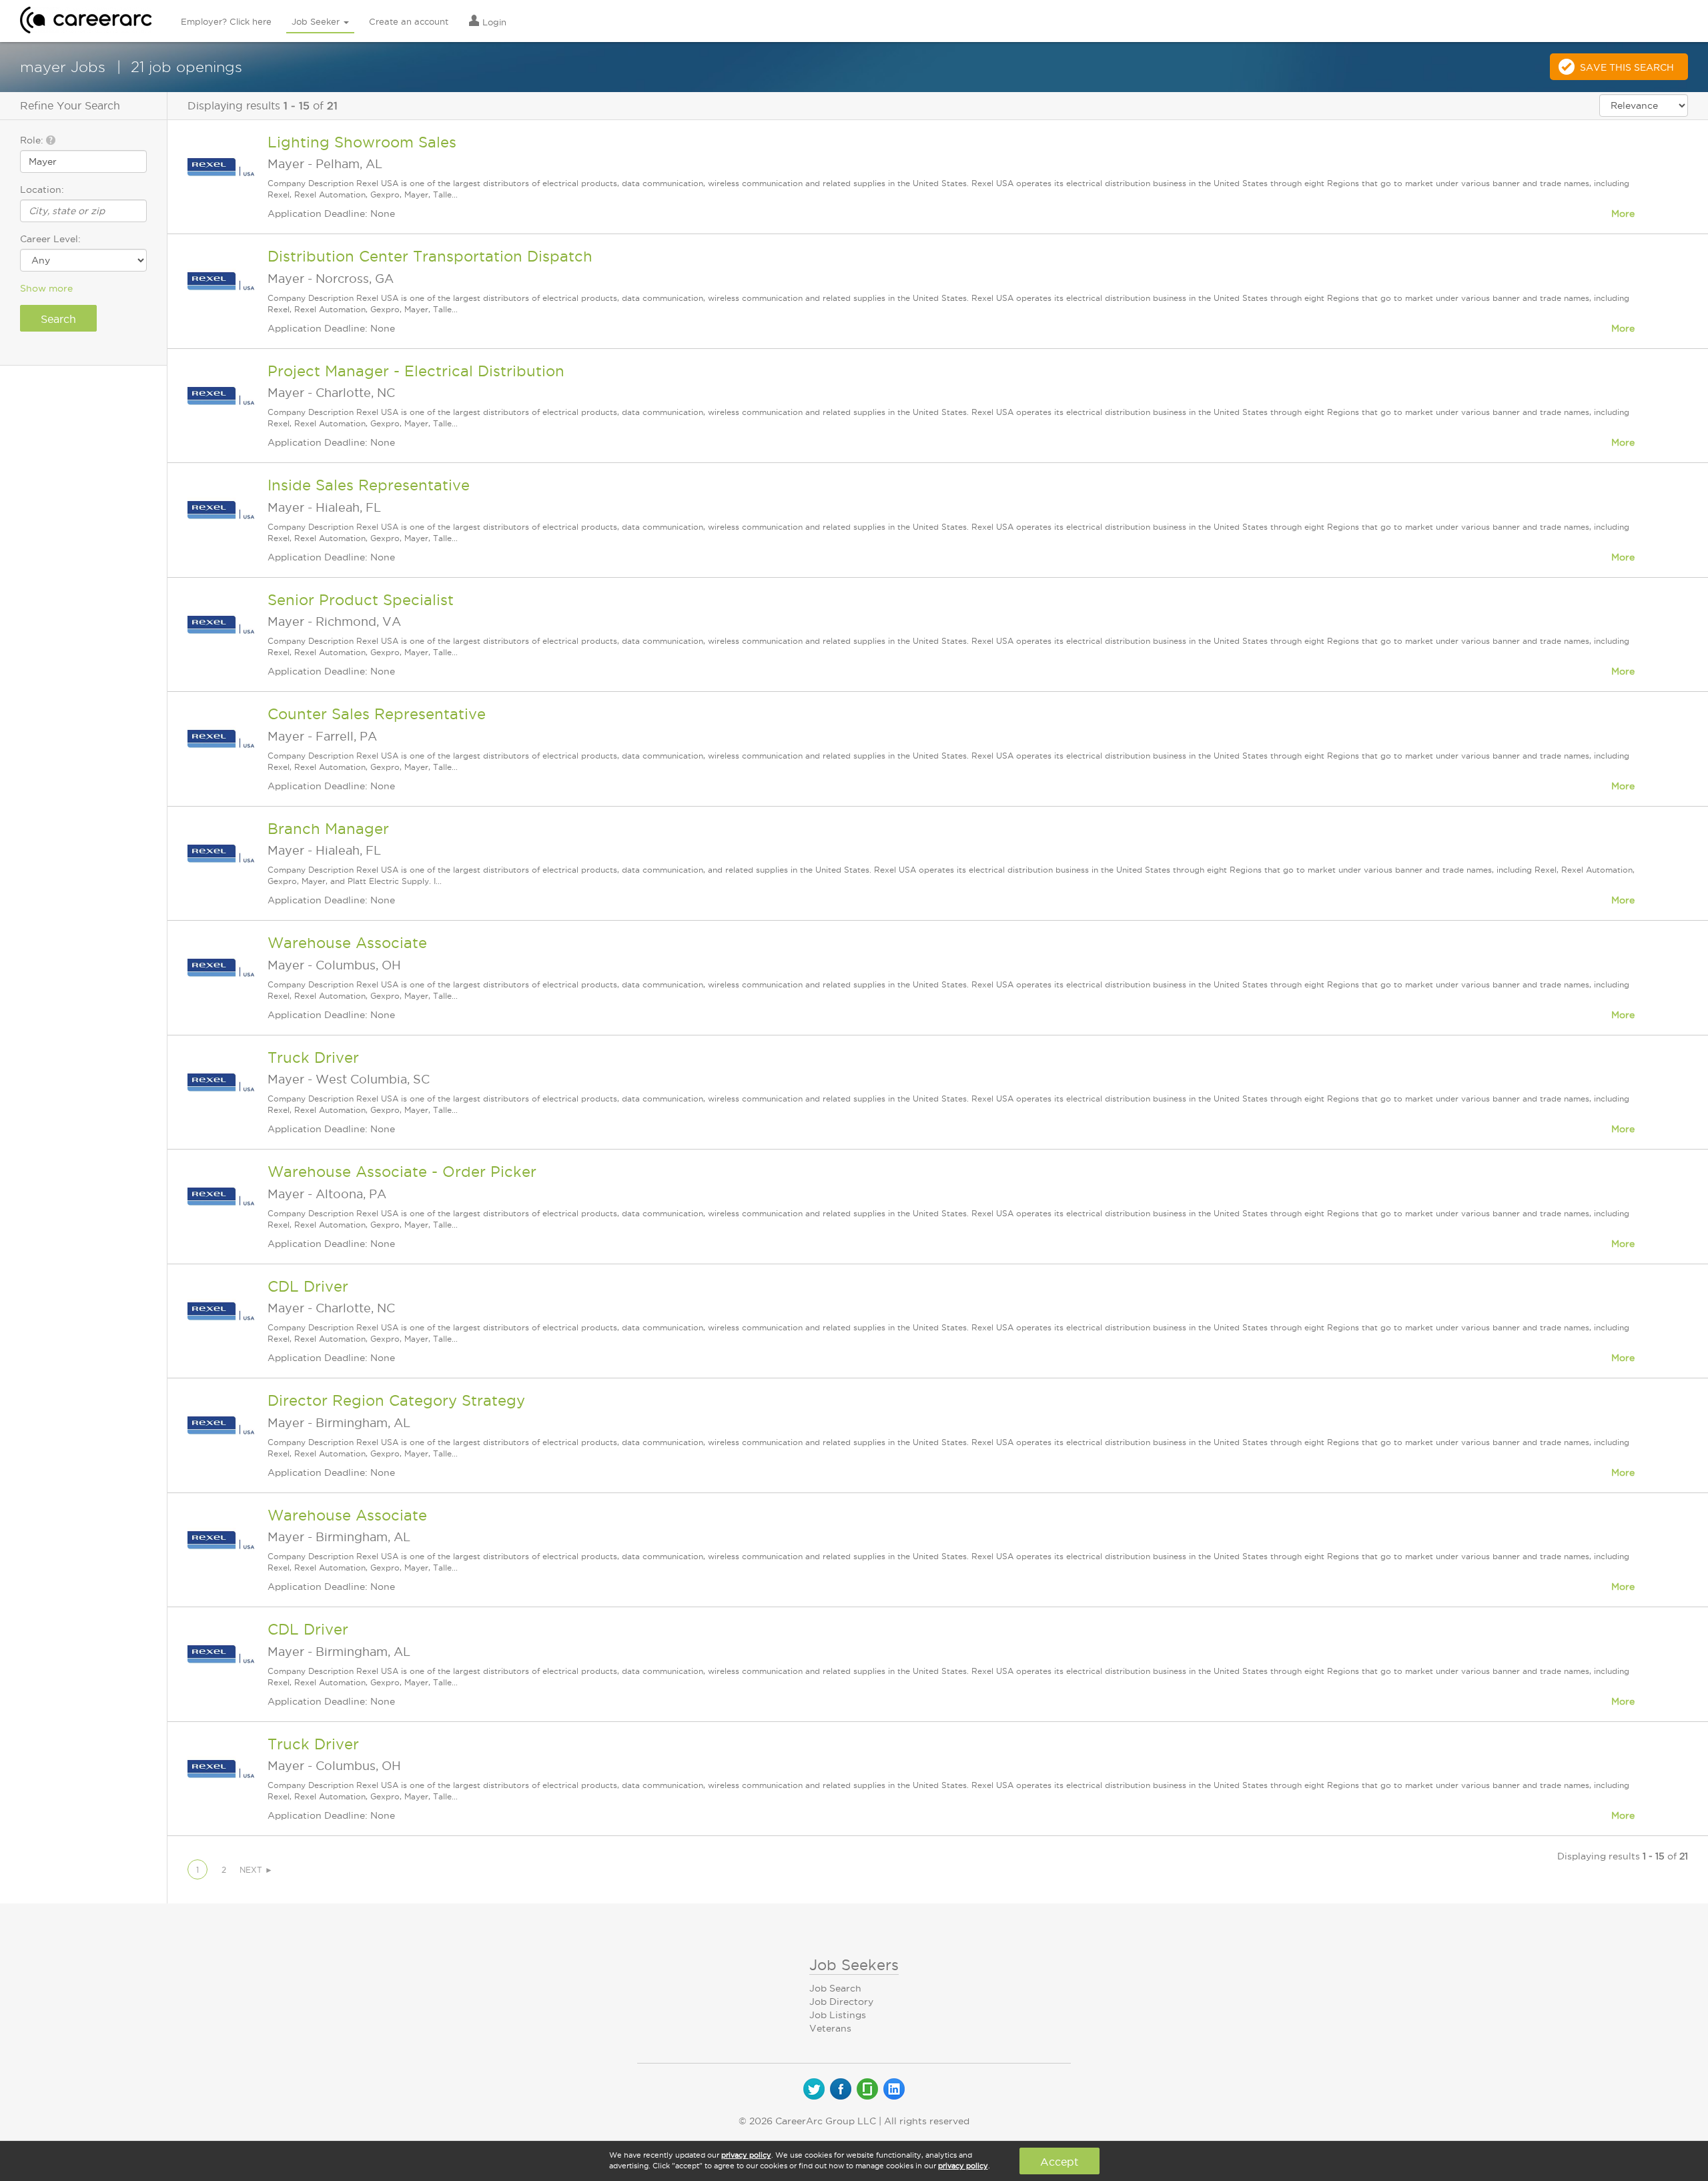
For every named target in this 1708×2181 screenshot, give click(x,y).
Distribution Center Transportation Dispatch (430, 256)
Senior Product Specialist (361, 600)
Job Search (835, 1988)
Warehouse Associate (347, 943)
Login (493, 22)
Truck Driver (313, 1057)
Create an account (409, 21)
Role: (33, 140)
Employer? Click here (226, 21)
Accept (1059, 2162)
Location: (42, 189)
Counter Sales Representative (377, 714)
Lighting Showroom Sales (362, 142)
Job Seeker (317, 21)
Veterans (830, 2028)
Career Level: (50, 239)
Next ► (256, 1870)
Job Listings (838, 2015)
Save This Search (1627, 67)
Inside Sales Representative (369, 485)
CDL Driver (308, 1286)
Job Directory (841, 2002)
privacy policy (746, 2155)
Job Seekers (854, 1965)
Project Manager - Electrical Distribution (416, 371)
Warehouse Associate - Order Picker (402, 1172)
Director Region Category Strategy (396, 1400)
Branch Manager (328, 829)
